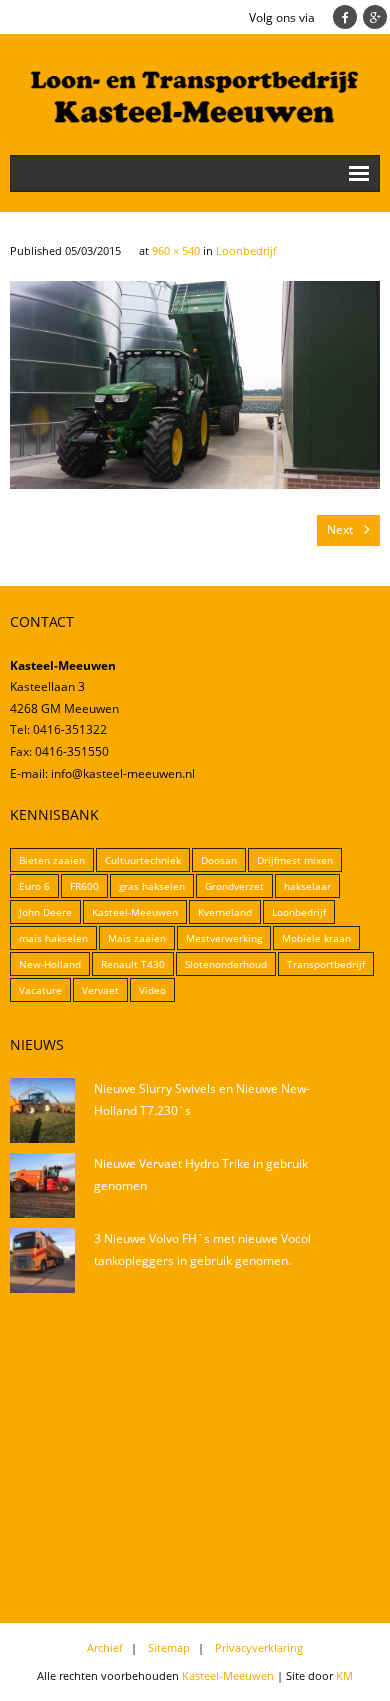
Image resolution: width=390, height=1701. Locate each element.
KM (344, 1675)
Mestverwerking (224, 938)
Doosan (219, 860)
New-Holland (50, 964)
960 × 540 (176, 250)
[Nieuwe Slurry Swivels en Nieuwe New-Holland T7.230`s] (42, 1110)
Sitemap (169, 1647)
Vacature (40, 990)
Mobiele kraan (316, 938)
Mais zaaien (137, 938)
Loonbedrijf (246, 250)
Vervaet (100, 990)
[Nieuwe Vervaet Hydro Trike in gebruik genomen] (42, 1185)
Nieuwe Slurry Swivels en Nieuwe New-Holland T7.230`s (202, 1099)
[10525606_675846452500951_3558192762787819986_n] (195, 385)
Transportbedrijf (326, 964)
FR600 (84, 886)
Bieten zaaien (52, 860)
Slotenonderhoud (226, 964)
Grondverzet (234, 886)
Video (152, 990)
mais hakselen (53, 938)
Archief (105, 1647)
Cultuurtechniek (143, 860)
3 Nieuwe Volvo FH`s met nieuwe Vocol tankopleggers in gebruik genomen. (202, 1249)
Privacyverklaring (259, 1647)
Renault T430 (133, 964)
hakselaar (307, 886)
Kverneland (225, 912)
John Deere (45, 912)
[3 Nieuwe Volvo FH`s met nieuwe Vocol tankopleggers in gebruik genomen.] (42, 1260)
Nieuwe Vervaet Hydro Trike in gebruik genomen (201, 1174)
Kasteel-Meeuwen (135, 912)
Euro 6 (34, 886)
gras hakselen (152, 886)
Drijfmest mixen (295, 860)
